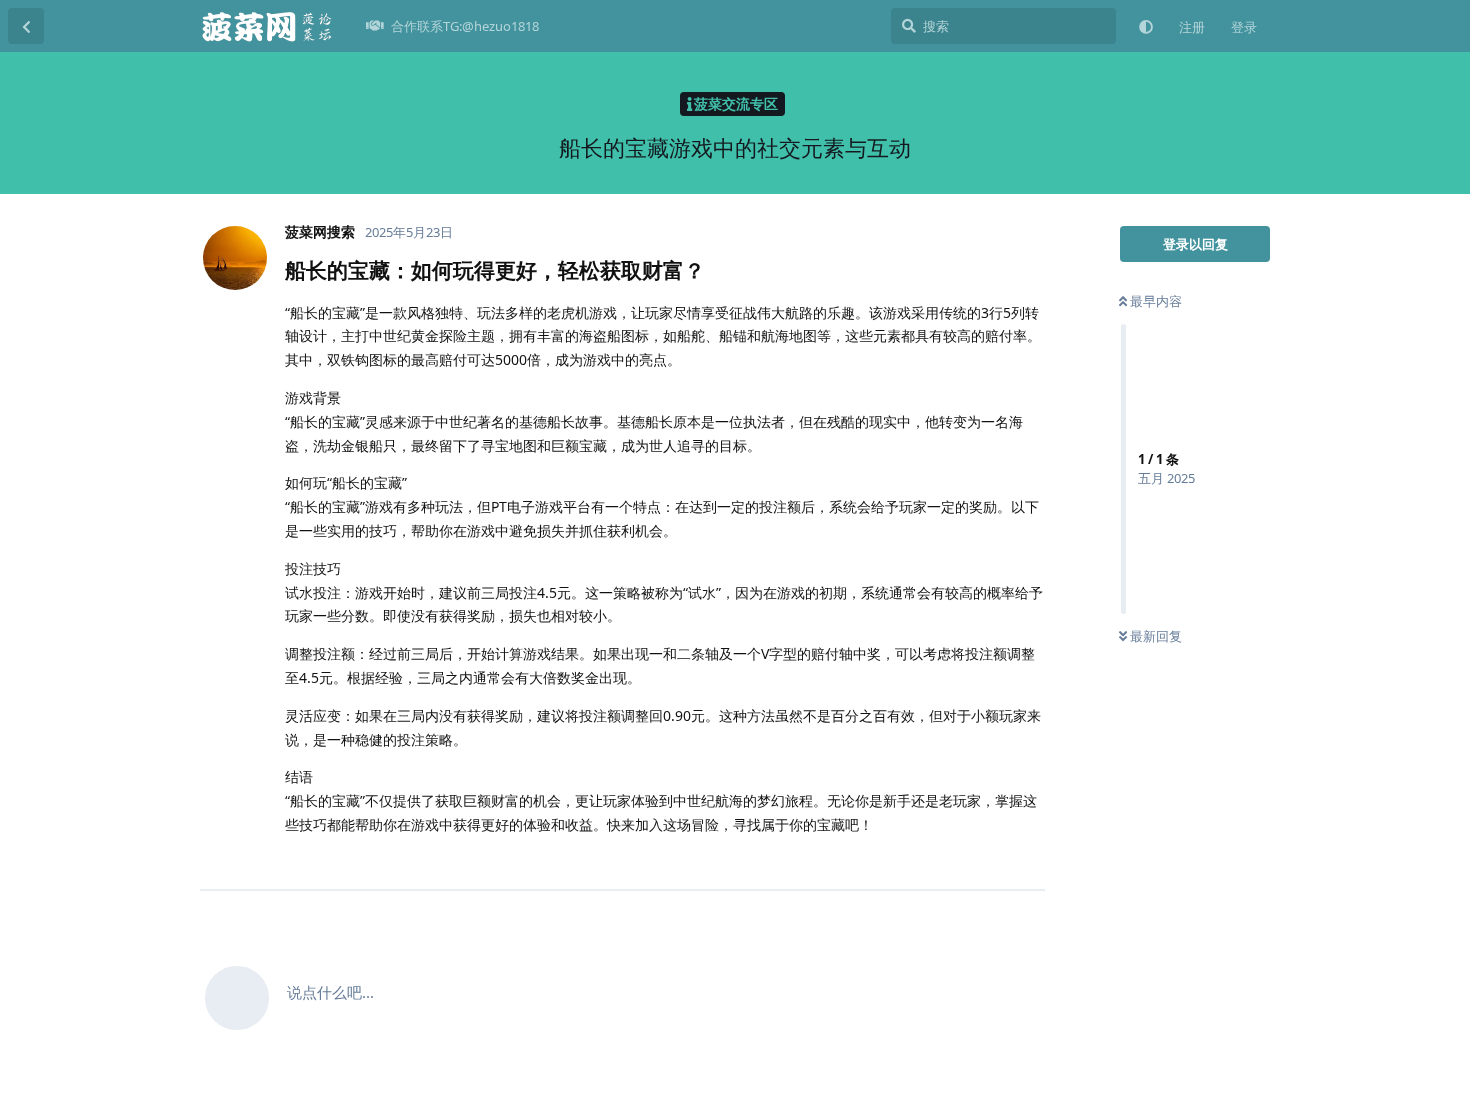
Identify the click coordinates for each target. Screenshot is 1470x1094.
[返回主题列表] (26, 26)
